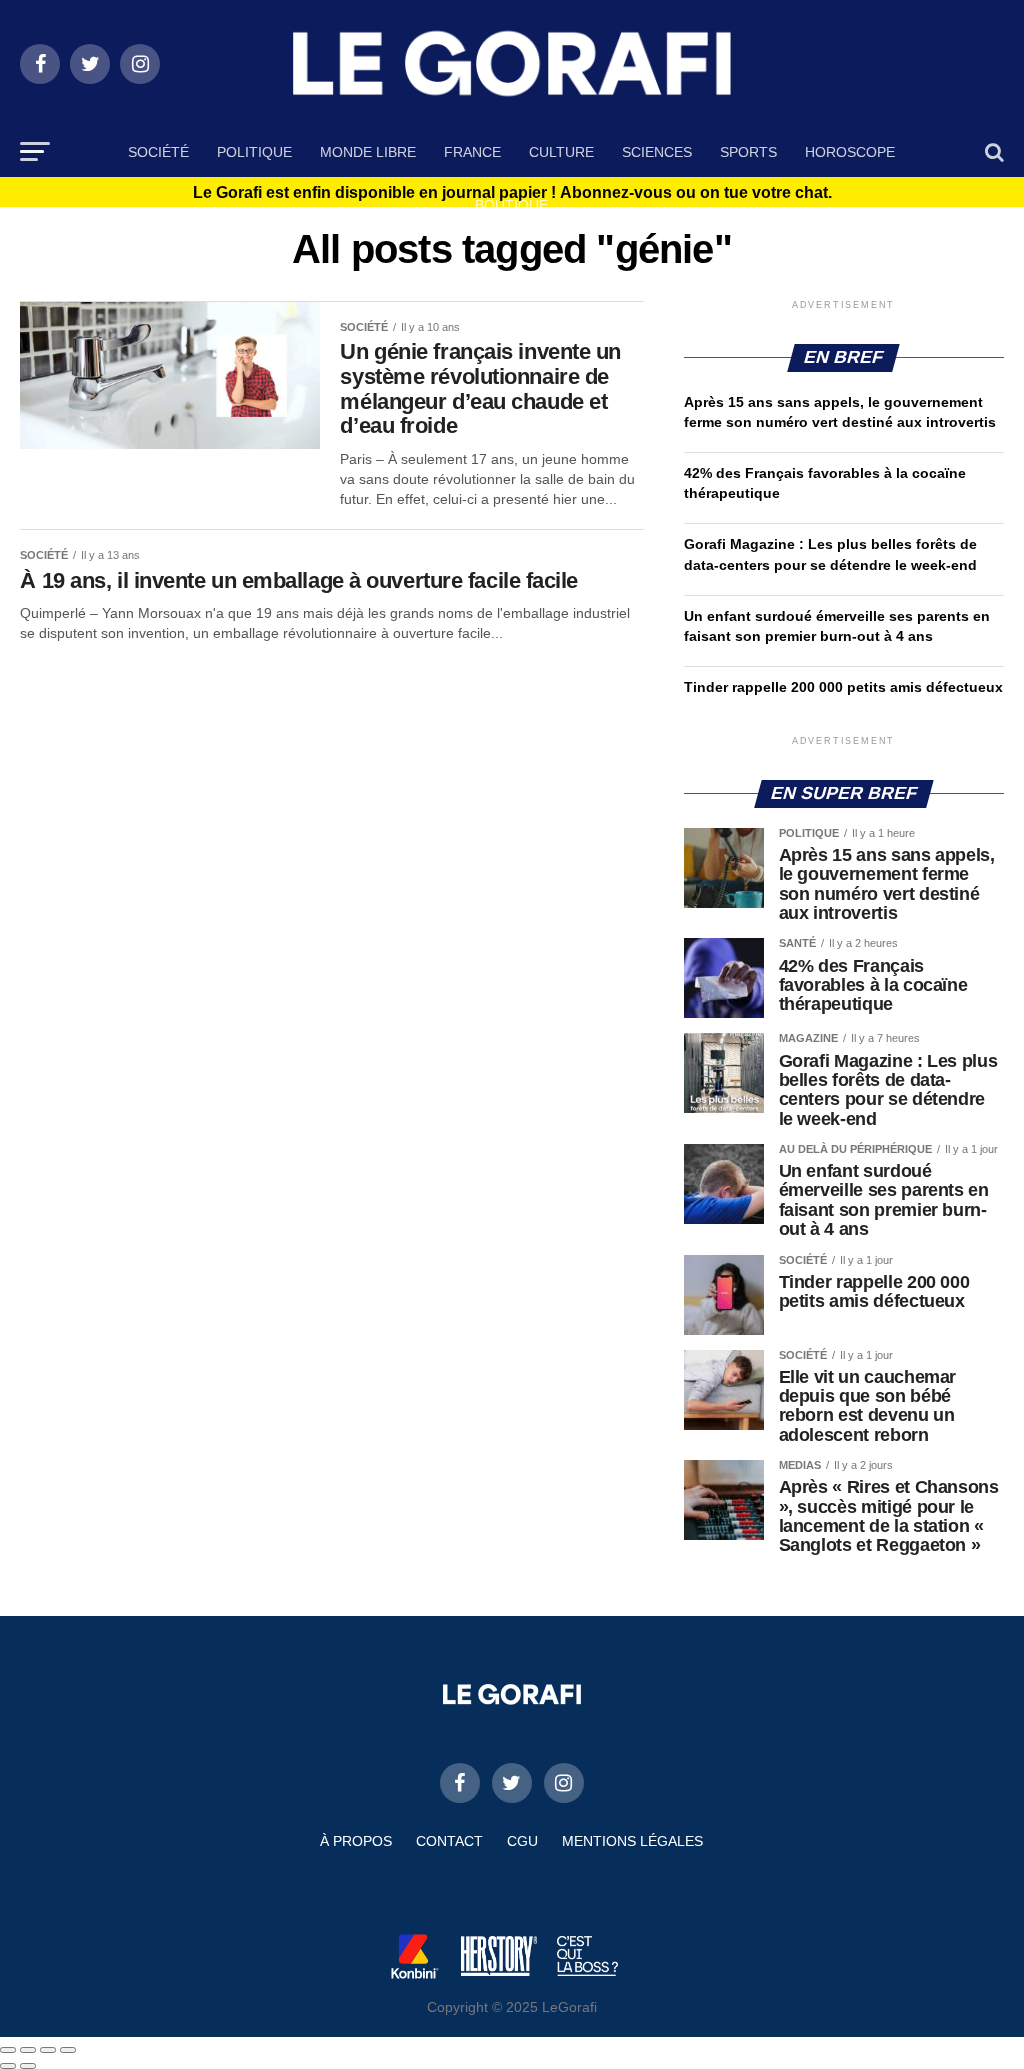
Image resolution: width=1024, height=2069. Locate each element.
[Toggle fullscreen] (48, 2050)
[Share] (28, 2050)
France (472, 152)
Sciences (657, 152)
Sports (748, 152)
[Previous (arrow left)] (8, 2066)
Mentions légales (632, 1841)
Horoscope (850, 152)
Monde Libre (368, 152)
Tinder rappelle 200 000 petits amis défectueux (843, 687)
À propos (356, 1841)
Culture (561, 152)
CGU (522, 1841)
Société (158, 152)
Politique (254, 152)
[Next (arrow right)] (28, 2066)
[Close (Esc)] (8, 2050)
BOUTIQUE (511, 205)
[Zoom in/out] (68, 2050)
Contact (449, 1841)
